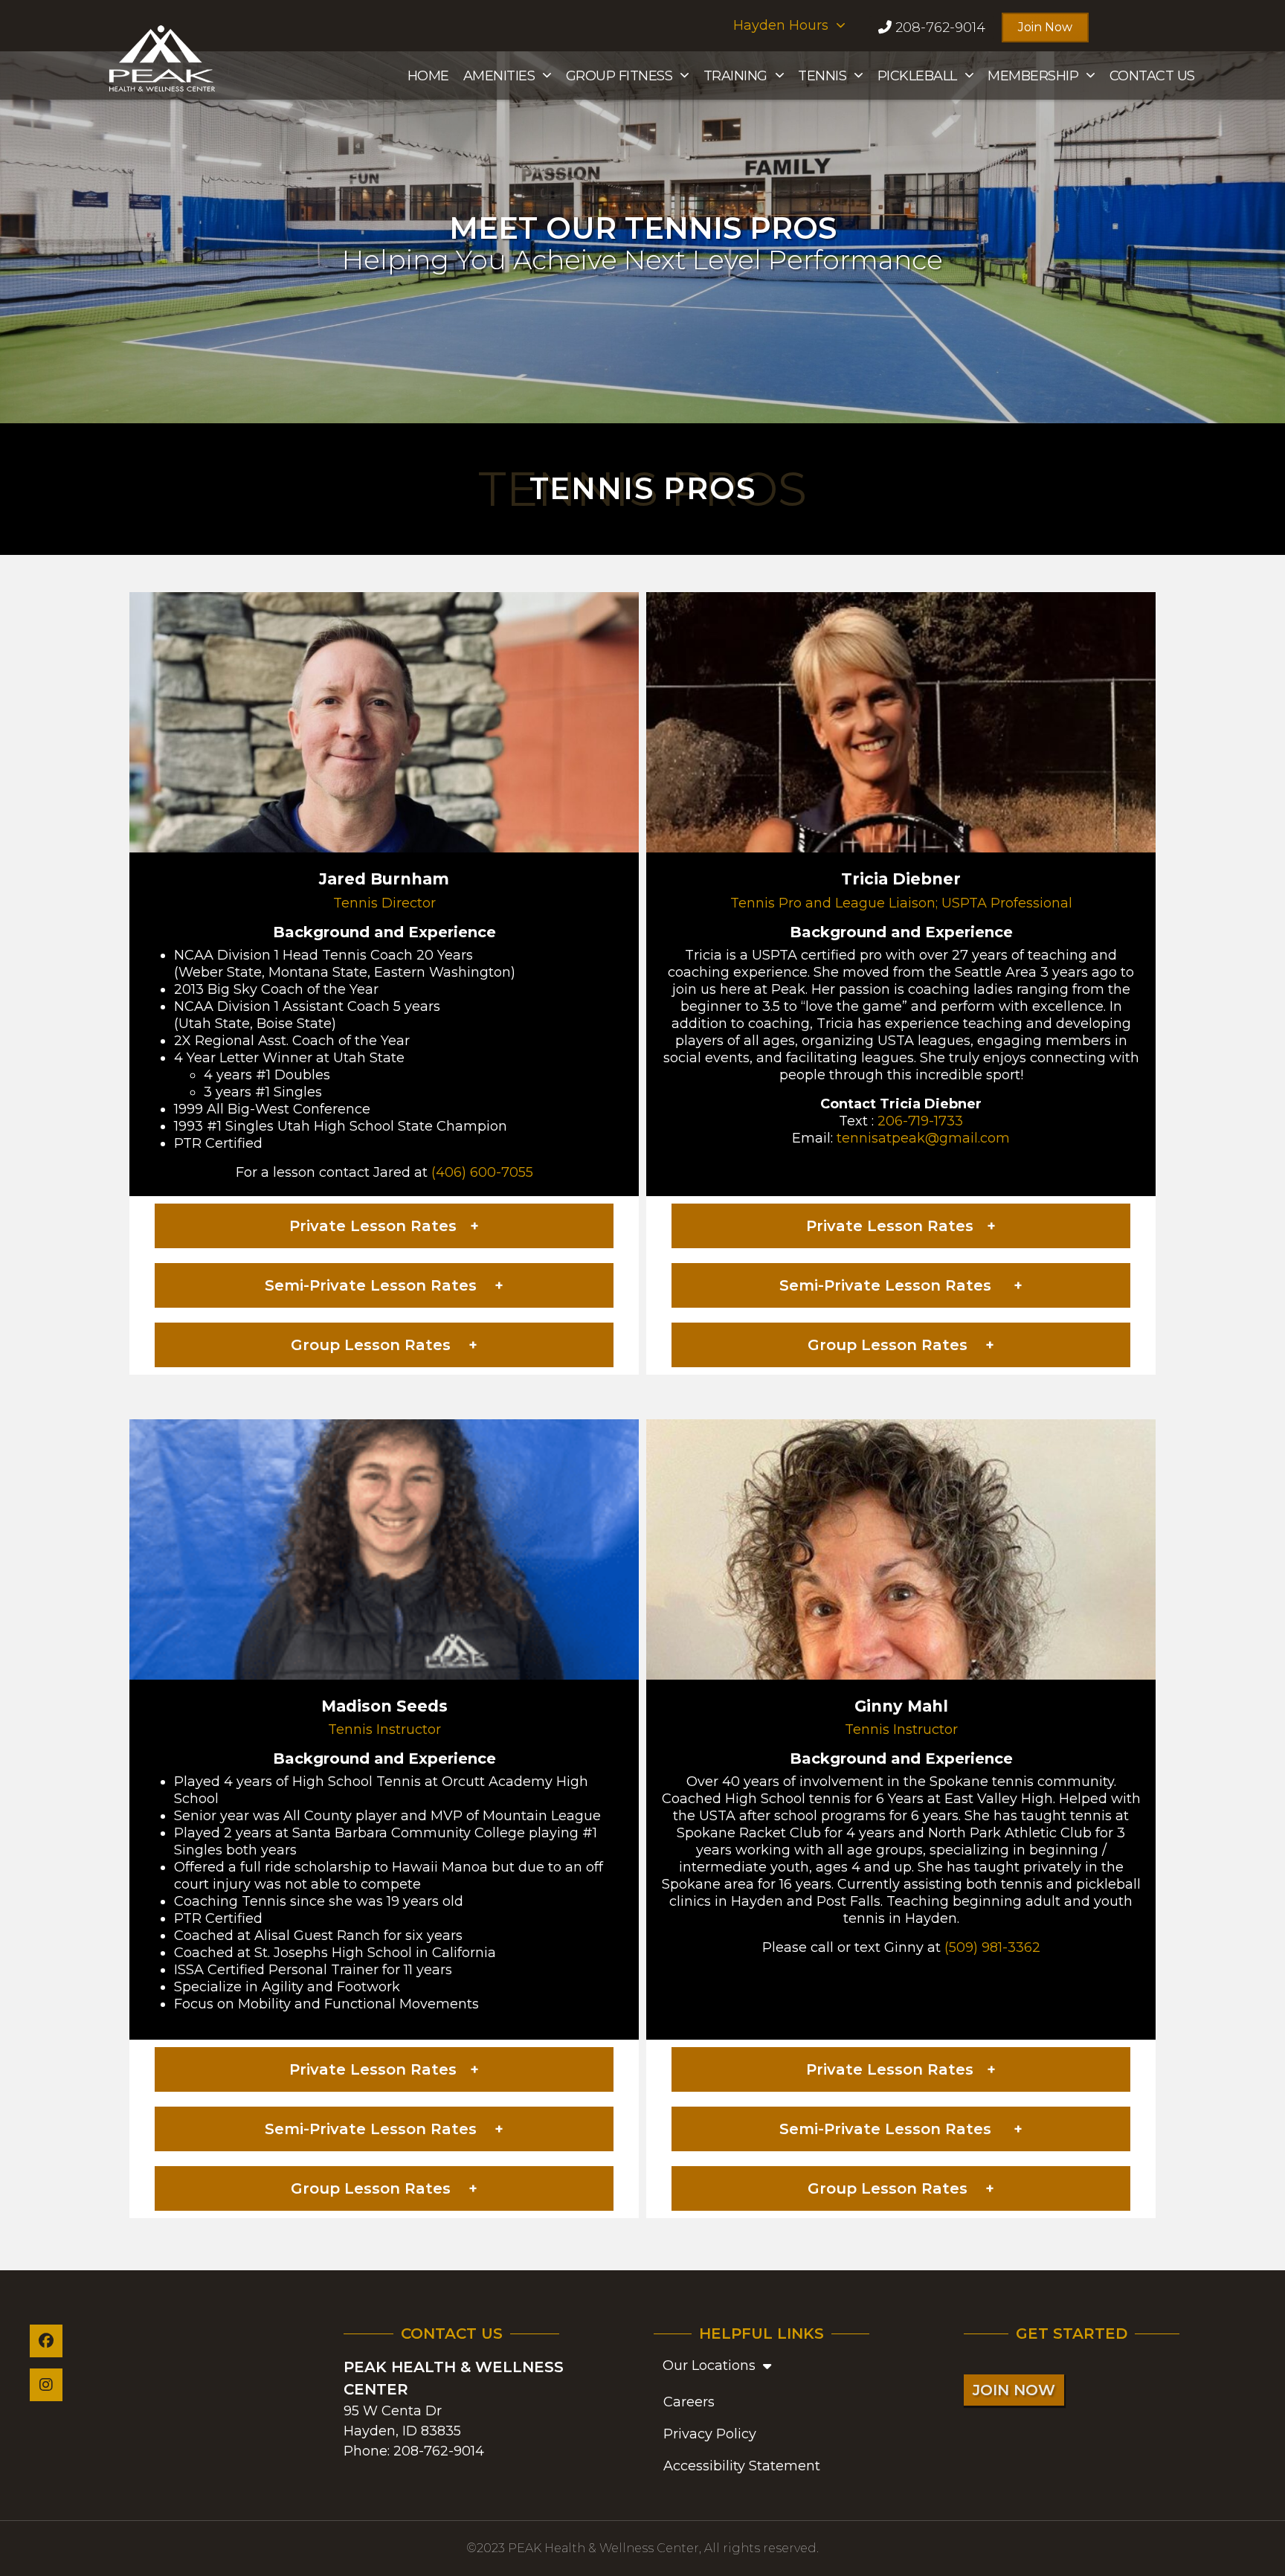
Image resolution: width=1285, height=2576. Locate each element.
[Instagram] (46, 2385)
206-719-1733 (920, 1121)
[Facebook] (46, 2341)
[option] (642, 237)
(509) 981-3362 (992, 1947)
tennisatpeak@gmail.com (923, 1138)
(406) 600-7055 (482, 1172)
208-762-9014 (439, 2451)
